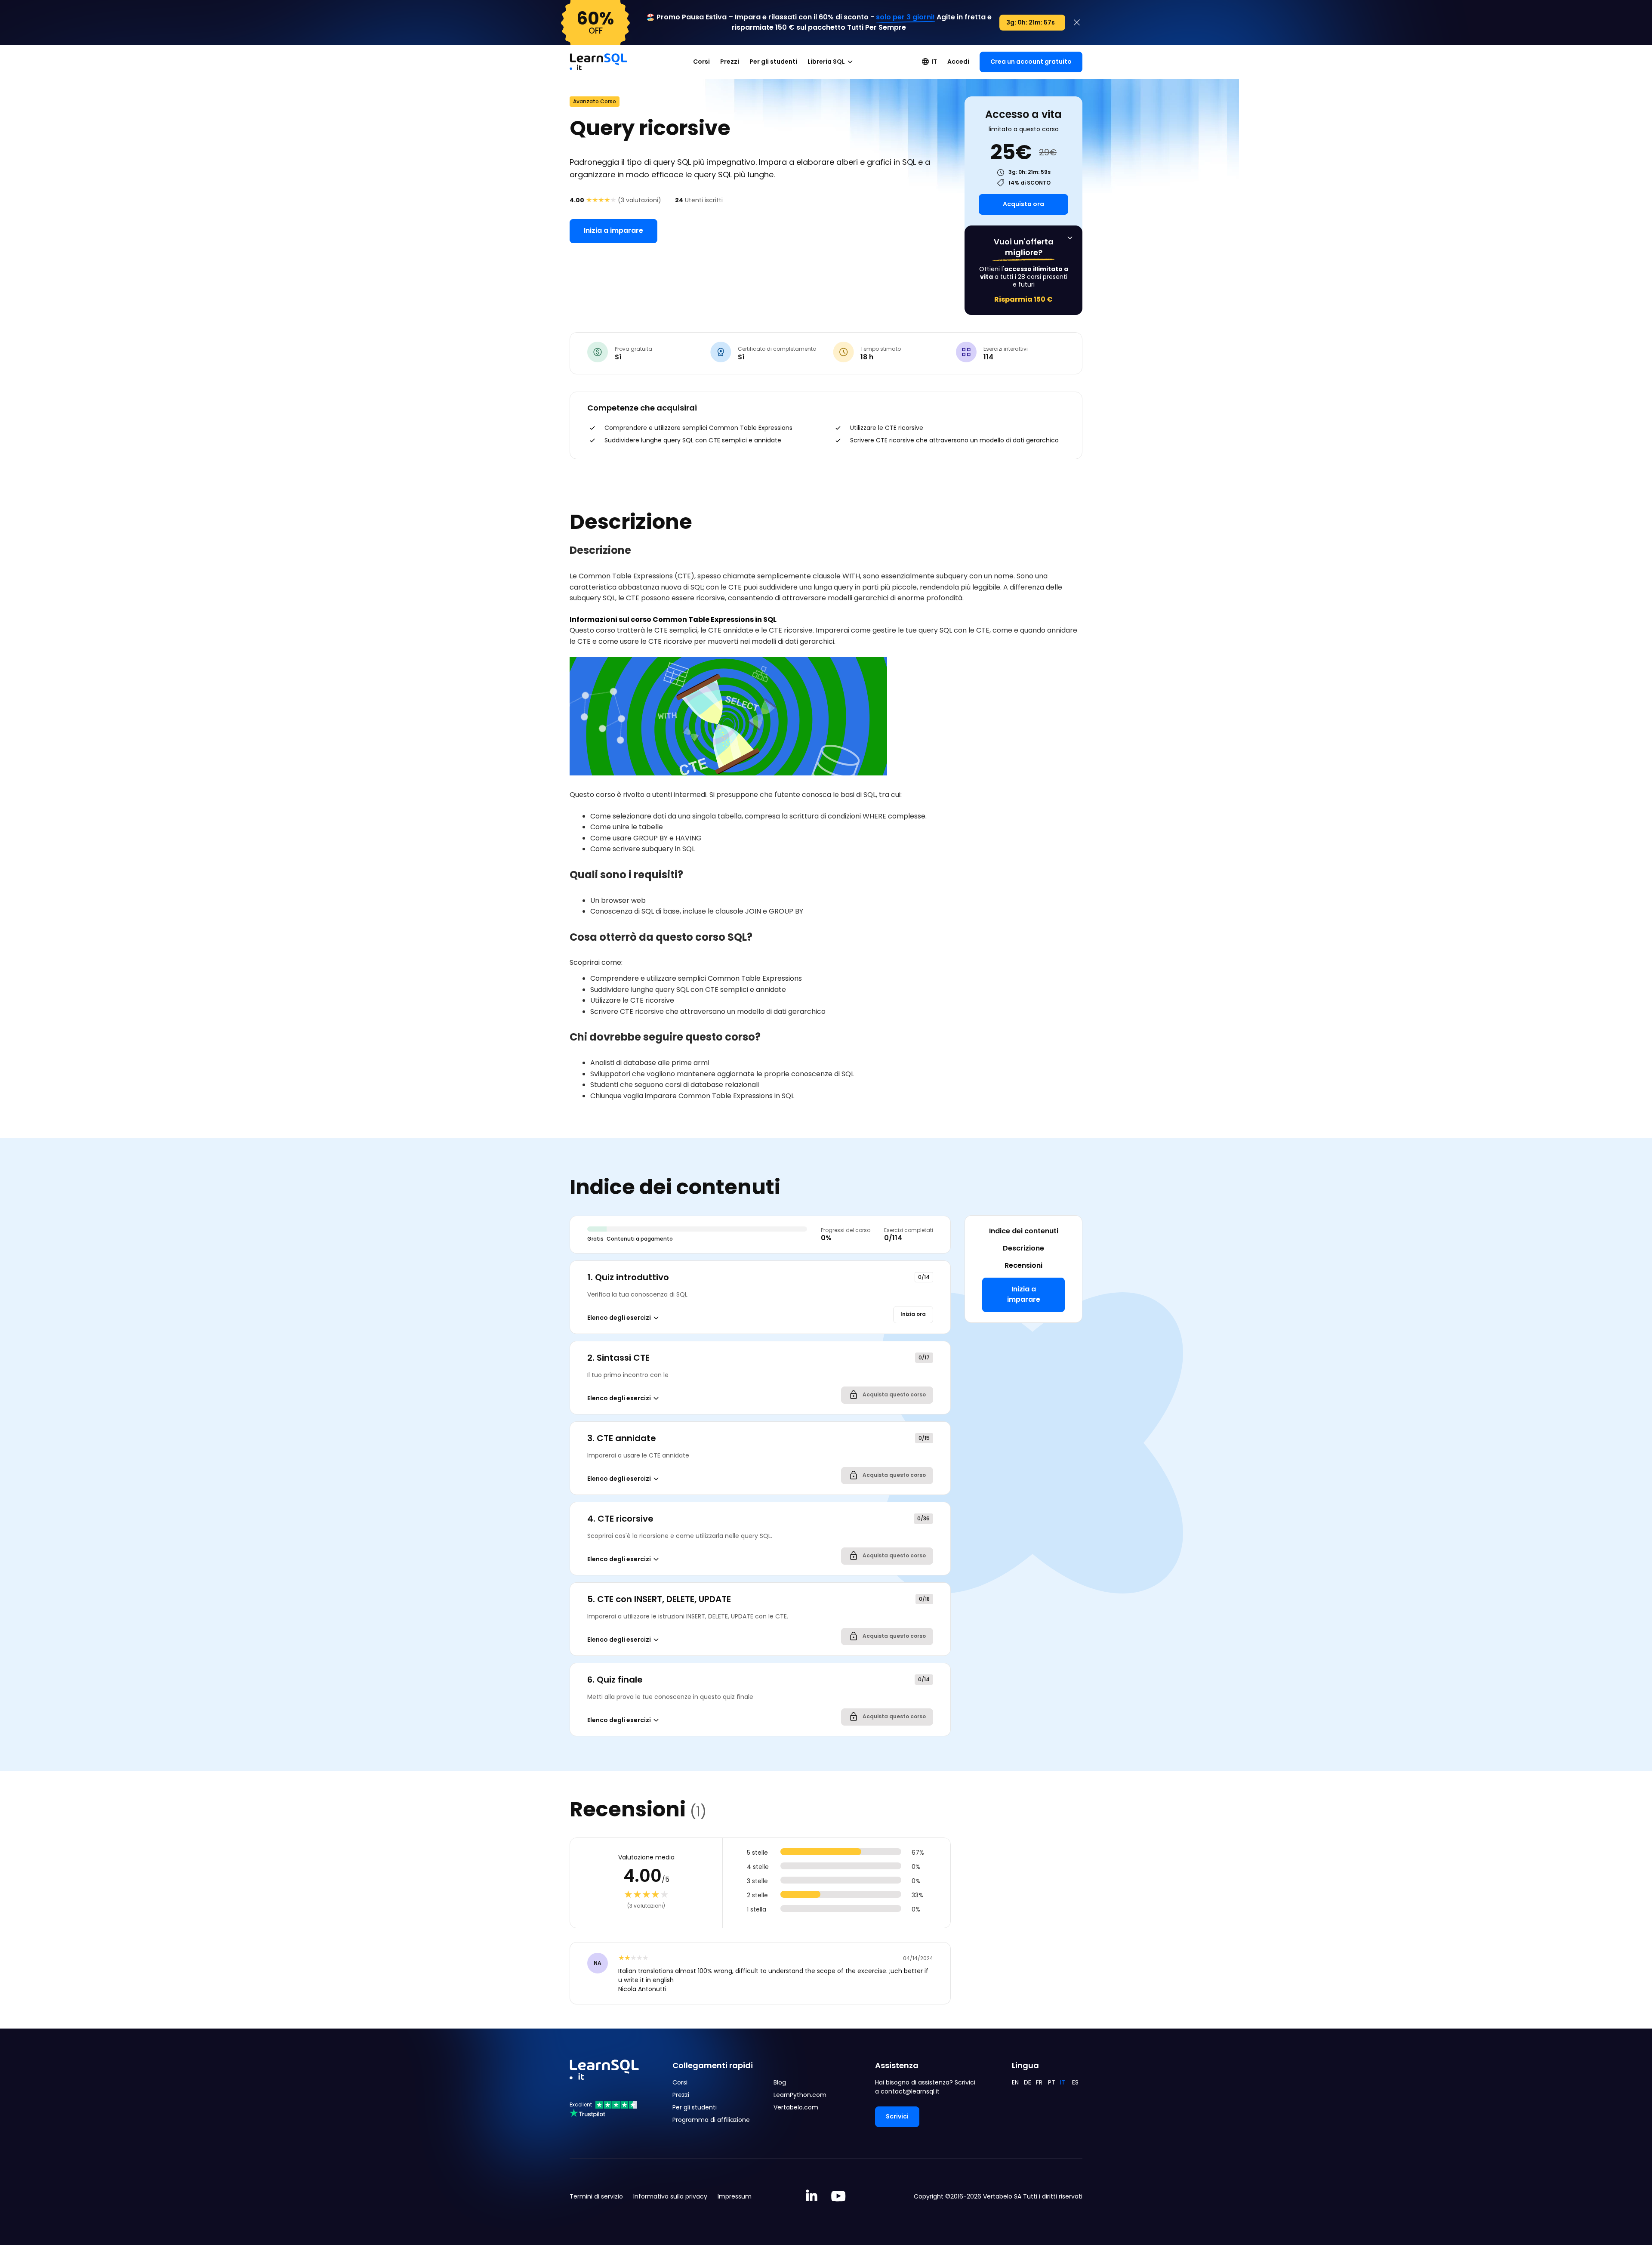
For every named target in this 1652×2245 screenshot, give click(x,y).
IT (934, 62)
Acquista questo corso (894, 1394)
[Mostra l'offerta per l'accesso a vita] (1070, 238)
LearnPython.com (800, 2095)
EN (1015, 2082)
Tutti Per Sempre (877, 27)
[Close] (1077, 22)
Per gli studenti (773, 62)
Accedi (958, 62)
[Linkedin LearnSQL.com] (812, 2197)
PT (1052, 2082)
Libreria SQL (826, 62)
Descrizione (1023, 1248)
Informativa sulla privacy (670, 2196)
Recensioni (1023, 1265)
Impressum (735, 2196)
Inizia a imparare (613, 230)
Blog (780, 2082)
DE (1028, 2082)
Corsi (701, 62)
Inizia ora (913, 1314)
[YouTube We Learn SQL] (839, 2197)
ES (1075, 2082)
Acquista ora (1023, 204)
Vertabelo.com (796, 2107)
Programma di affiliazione (711, 2120)
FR (1039, 2082)
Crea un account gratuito (1031, 62)
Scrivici (897, 2116)
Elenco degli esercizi (619, 1318)
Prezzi (730, 62)
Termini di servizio (596, 2196)
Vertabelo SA (1002, 2196)
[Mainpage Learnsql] (598, 58)
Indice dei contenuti (1024, 1231)
